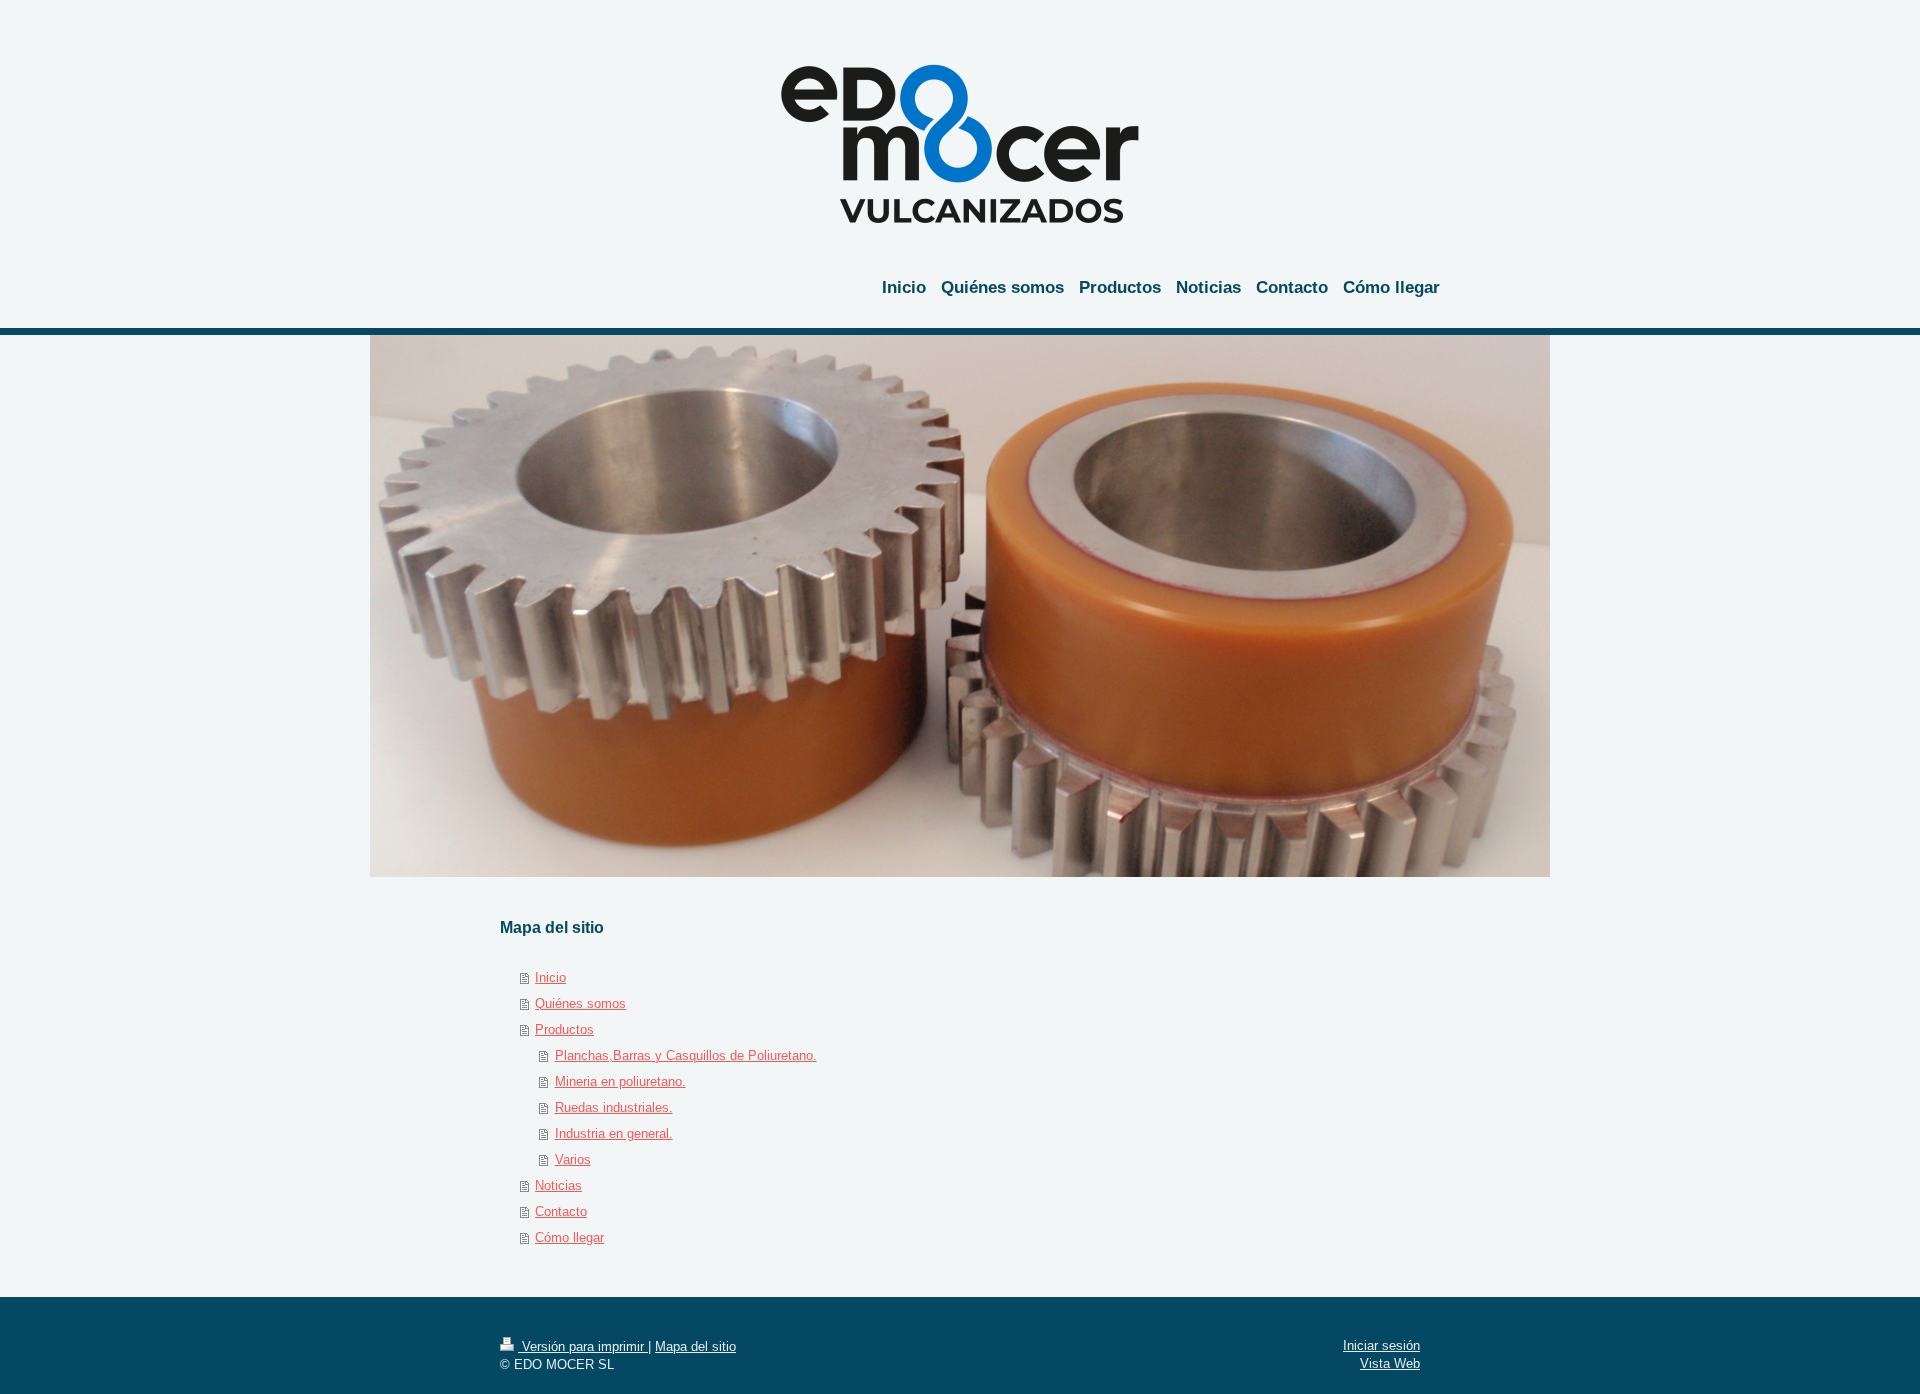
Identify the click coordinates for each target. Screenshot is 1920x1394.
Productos (564, 1029)
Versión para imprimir (583, 1346)
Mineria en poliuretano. (620, 1081)
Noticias (558, 1185)
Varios (573, 1159)
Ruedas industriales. (614, 1107)
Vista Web (1390, 1363)
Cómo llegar (569, 1237)
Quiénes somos (580, 1003)
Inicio (550, 977)
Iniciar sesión (1381, 1345)
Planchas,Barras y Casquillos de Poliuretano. (686, 1055)
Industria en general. (614, 1133)
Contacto (561, 1211)
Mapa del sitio (695, 1346)
